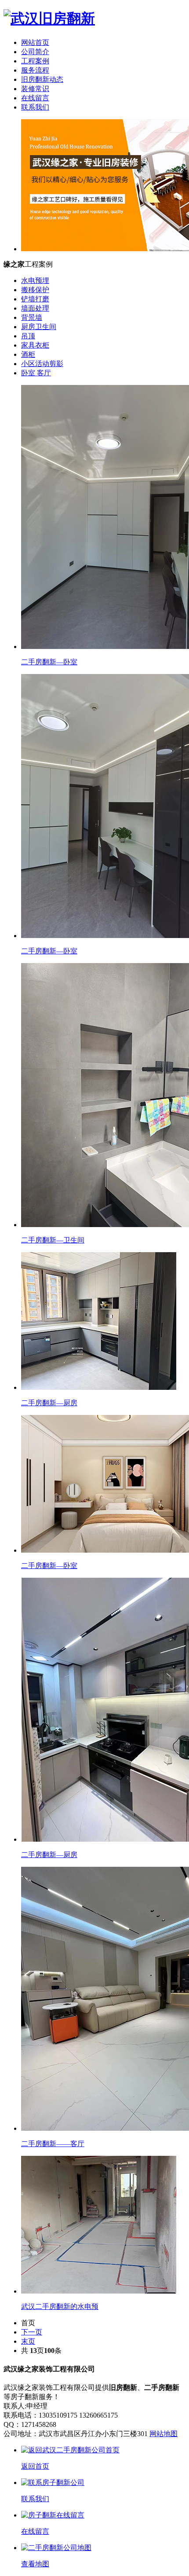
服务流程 (35, 70)
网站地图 (164, 2434)
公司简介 (35, 52)
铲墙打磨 (35, 299)
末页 (28, 2341)
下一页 (32, 2332)
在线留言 (35, 98)
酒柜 (28, 354)
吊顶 (28, 336)
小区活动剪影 (42, 364)
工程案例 (35, 61)
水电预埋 (35, 280)
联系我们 (35, 107)
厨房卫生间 (39, 327)
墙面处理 (35, 308)
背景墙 (32, 317)
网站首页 (35, 42)
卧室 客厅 (36, 373)
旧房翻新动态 (42, 79)
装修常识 (35, 89)
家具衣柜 (35, 345)
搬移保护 (35, 290)
